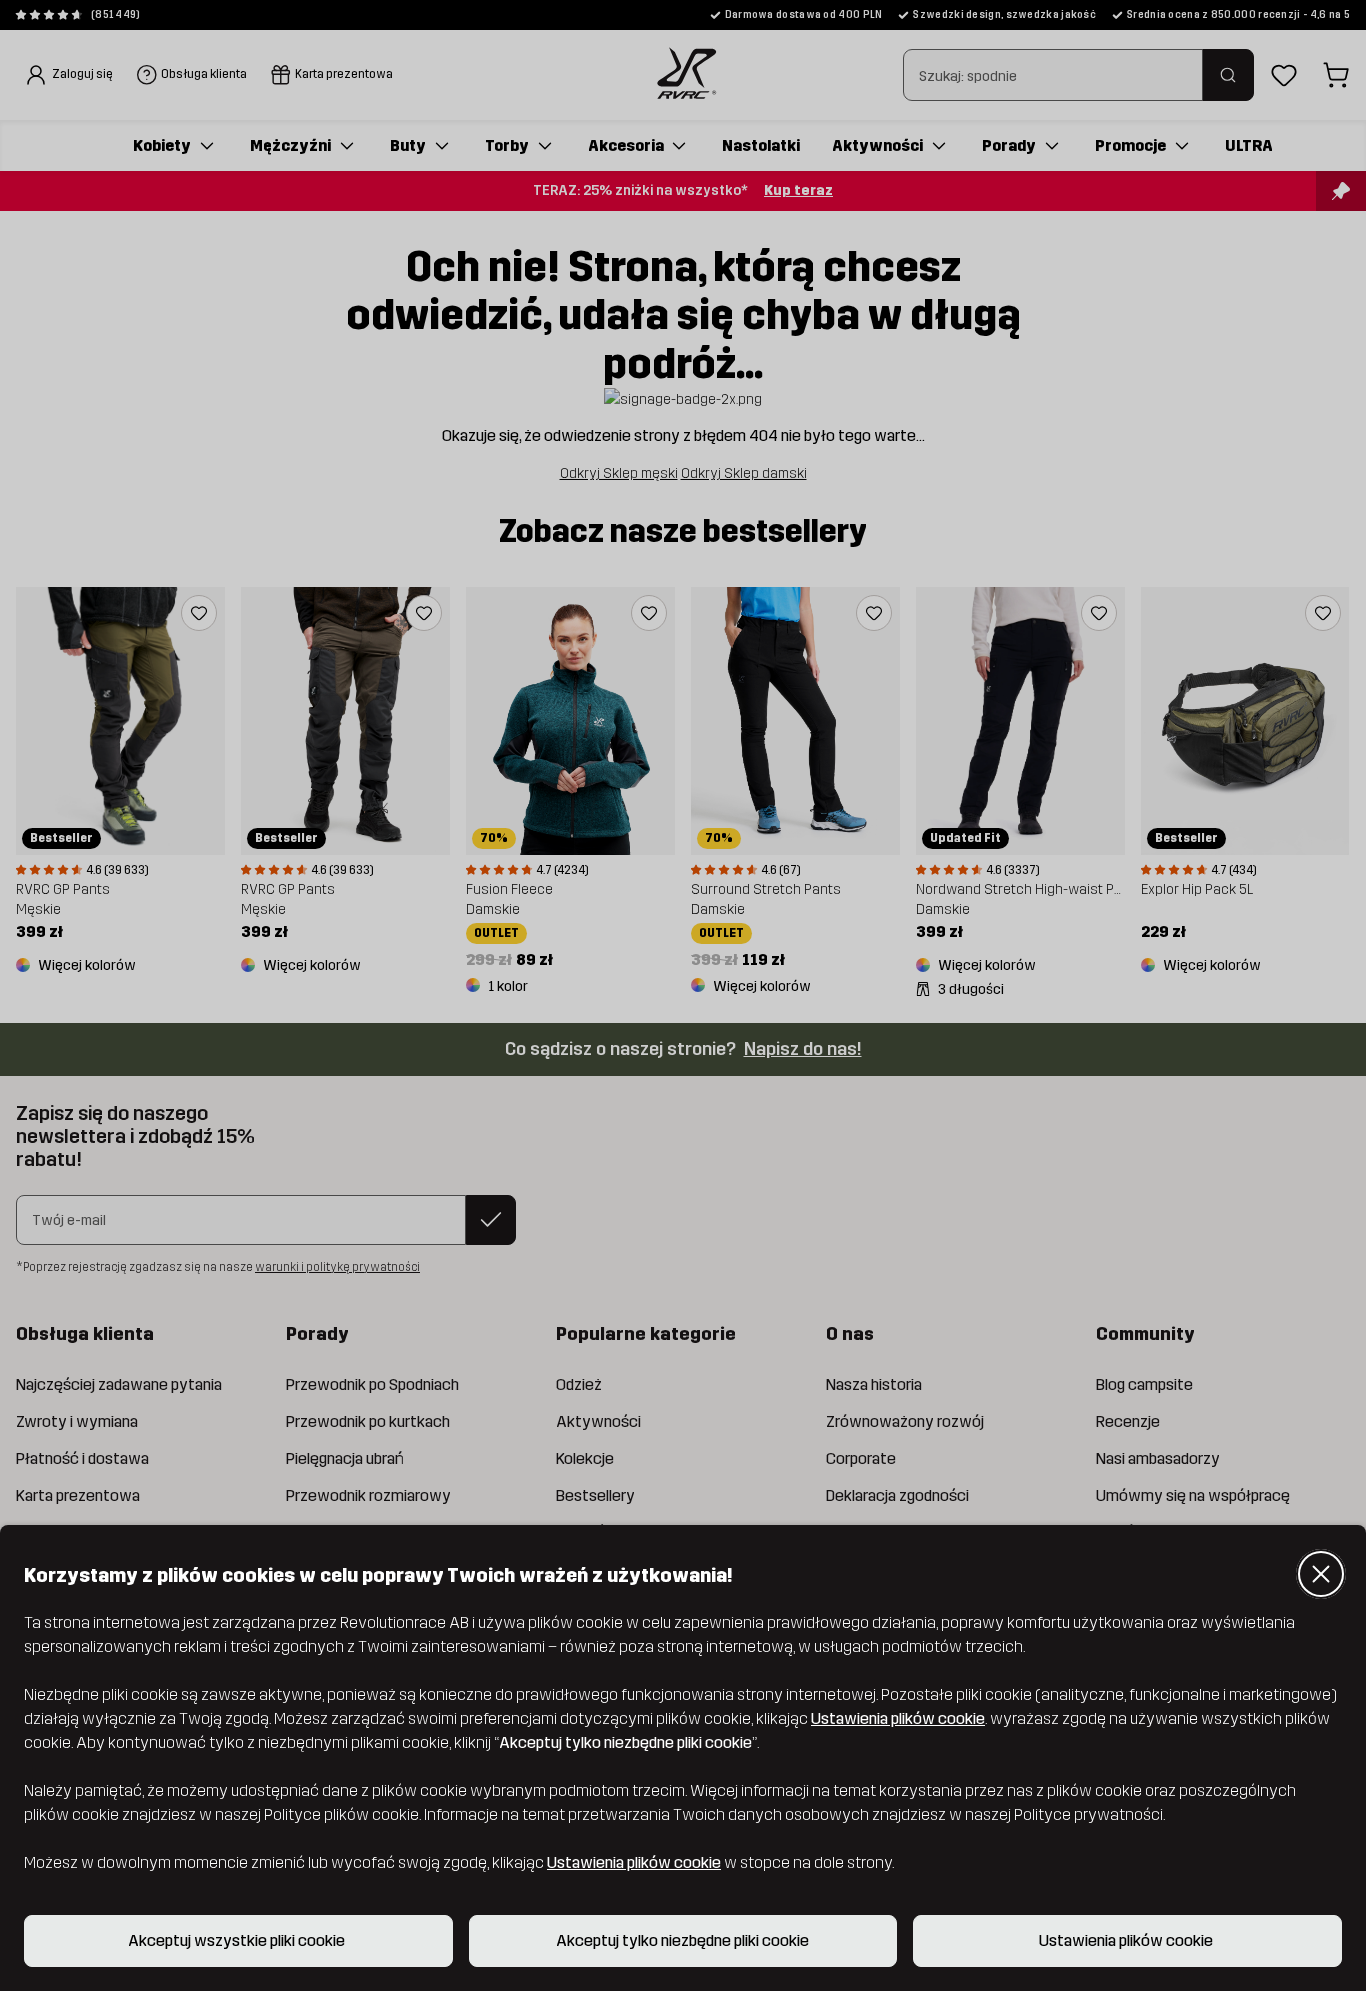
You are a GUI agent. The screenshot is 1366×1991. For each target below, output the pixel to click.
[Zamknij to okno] (1321, 1574)
